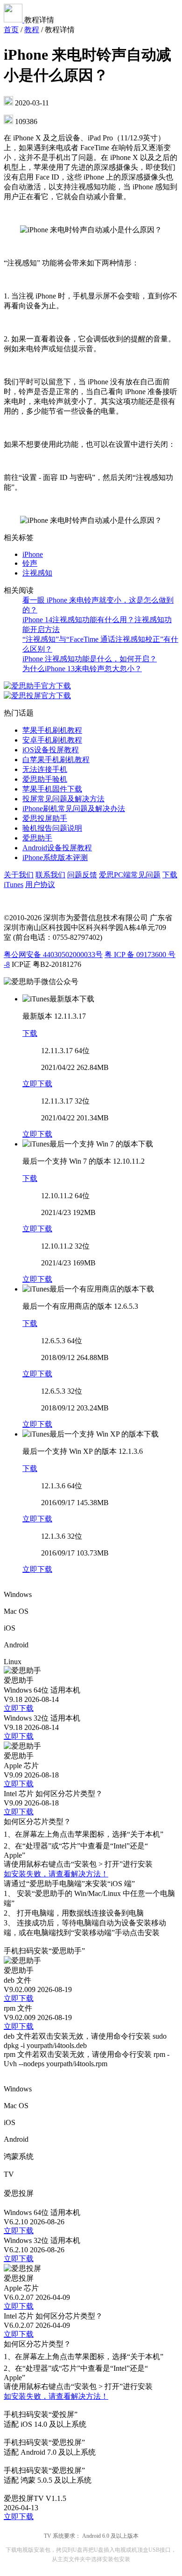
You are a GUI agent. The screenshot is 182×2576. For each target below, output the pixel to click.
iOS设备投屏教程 (51, 750)
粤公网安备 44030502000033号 (53, 955)
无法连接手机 (45, 769)
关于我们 (19, 875)
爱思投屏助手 (45, 818)
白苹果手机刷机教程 (56, 760)
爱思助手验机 (45, 779)
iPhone (33, 554)
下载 (30, 1033)
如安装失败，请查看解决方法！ (56, 1874)
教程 (32, 30)
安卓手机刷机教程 (52, 740)
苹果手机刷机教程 (52, 730)
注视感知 (37, 573)
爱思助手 (37, 838)
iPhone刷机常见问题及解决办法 (74, 809)
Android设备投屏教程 (57, 848)
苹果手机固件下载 (52, 789)
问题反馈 (82, 875)
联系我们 (50, 875)
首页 (11, 30)
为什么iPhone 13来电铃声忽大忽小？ (82, 669)
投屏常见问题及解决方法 (63, 799)
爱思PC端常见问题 (130, 875)
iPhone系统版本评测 (55, 858)
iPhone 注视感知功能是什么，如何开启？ (90, 659)
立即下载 (37, 1084)
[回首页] (14, 20)
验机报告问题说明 (52, 828)
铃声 (30, 563)
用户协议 (40, 885)
